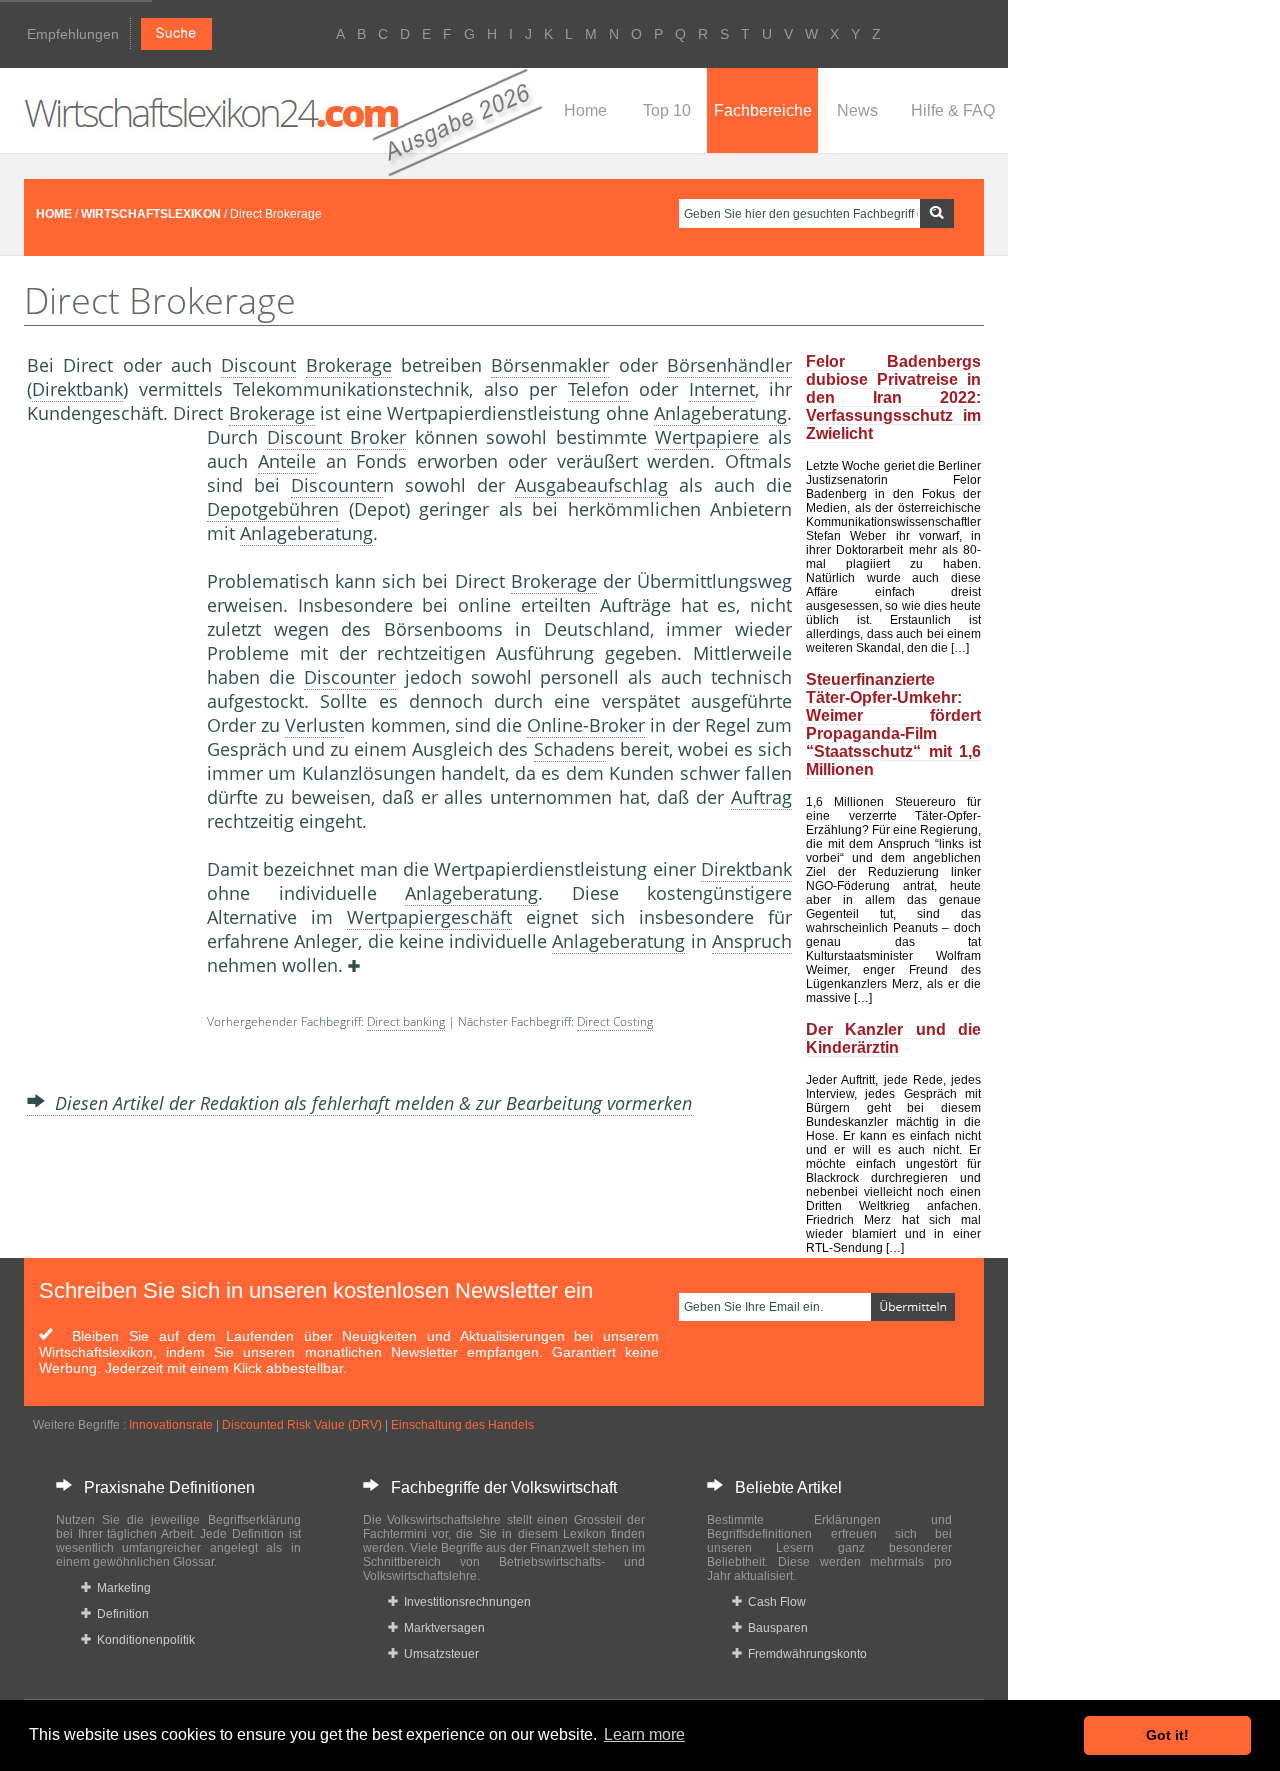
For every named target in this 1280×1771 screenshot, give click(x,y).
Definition (120, 1614)
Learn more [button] (644, 1734)
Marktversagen (441, 1628)
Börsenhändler (729, 365)
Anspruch (752, 941)
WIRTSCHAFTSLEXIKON (151, 214)
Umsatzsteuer (438, 1654)
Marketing (121, 1588)
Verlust (314, 725)
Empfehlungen (73, 34)
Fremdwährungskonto (804, 1654)
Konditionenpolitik (143, 1640)
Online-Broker (586, 725)
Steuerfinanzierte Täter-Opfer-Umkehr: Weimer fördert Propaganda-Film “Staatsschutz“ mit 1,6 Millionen (893, 724)
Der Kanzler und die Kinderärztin (893, 1038)
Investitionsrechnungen (464, 1602)
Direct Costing (615, 1021)
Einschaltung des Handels (462, 1425)
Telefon (598, 389)
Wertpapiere (707, 437)
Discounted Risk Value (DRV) (302, 1425)
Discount (258, 365)
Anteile (287, 461)
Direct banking (406, 1021)
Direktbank (77, 389)
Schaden (570, 749)
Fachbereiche (763, 110)
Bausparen (775, 1628)
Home (585, 110)
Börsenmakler (550, 365)
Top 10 (667, 110)
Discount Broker (337, 437)
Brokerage (349, 365)
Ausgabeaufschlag (591, 485)
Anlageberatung (720, 413)
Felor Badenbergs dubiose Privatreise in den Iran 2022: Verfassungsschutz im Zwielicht (893, 397)
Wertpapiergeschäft (429, 917)
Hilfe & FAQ (953, 110)
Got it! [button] (1167, 1735)
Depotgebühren (273, 509)
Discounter (337, 485)
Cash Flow (774, 1602)
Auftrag (761, 797)
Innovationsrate (171, 1425)
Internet (722, 389)
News (857, 110)
